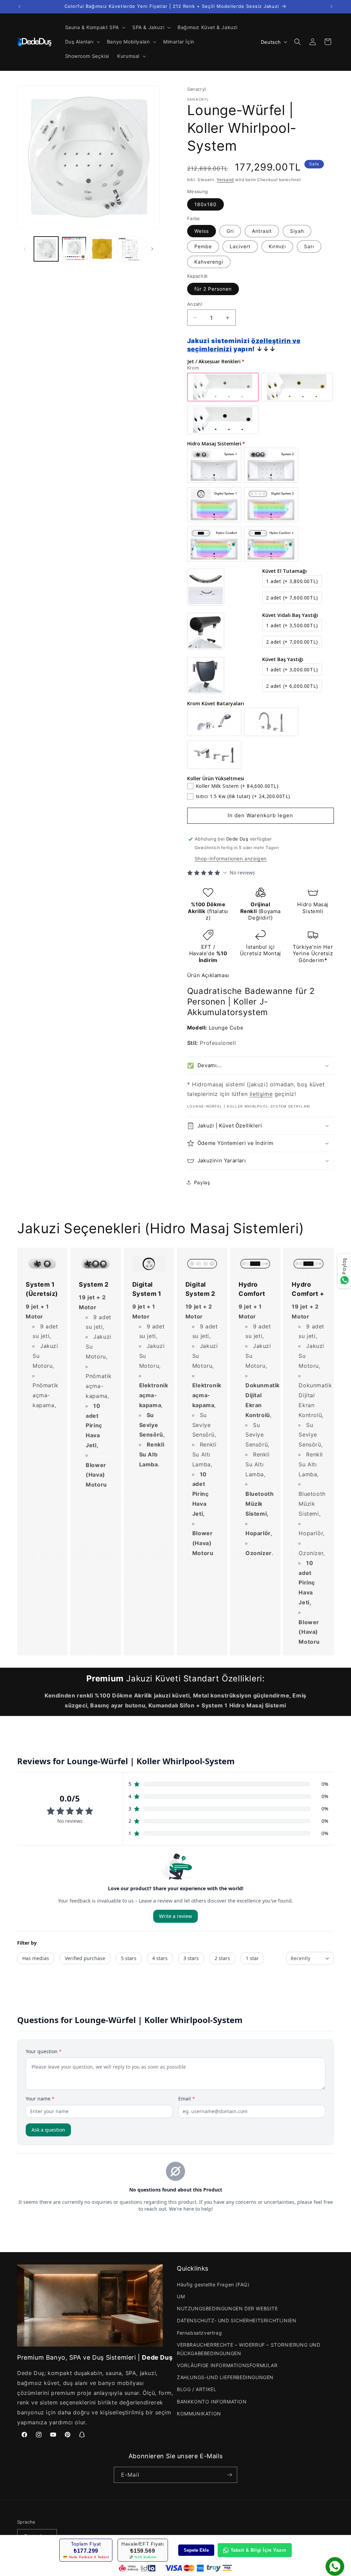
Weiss (202, 231)
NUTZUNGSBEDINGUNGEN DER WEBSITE (227, 2308)
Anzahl (195, 304)
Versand (225, 180)
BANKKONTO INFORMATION (212, 2402)
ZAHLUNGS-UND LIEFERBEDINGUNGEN (225, 2377)
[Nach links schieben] (25, 249)
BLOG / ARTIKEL (197, 2389)
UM (181, 2296)
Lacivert (240, 246)
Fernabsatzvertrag (199, 2333)
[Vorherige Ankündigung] (20, 7)
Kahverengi (209, 262)
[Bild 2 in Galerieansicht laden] (74, 249)
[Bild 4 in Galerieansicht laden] (130, 249)
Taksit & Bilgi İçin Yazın (258, 2550)
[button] (95, 27)
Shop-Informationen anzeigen (231, 858)
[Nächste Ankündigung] (331, 7)
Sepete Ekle (196, 2550)
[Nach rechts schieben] (152, 249)
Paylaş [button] (202, 1182)
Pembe (203, 246)
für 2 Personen (213, 289)
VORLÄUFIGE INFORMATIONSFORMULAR (227, 2365)
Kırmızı (277, 246)
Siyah (297, 231)
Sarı (309, 246)
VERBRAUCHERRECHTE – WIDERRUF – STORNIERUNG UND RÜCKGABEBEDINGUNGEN (249, 2349)
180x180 (205, 204)
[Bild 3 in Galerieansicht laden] (102, 249)
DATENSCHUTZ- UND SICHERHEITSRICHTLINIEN (237, 2320)
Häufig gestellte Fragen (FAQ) (213, 2284)
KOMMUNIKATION (199, 2414)
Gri (230, 231)
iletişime (261, 1094)
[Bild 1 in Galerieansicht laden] (46, 249)
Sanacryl (197, 89)
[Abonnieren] (229, 2475)
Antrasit (262, 231)
